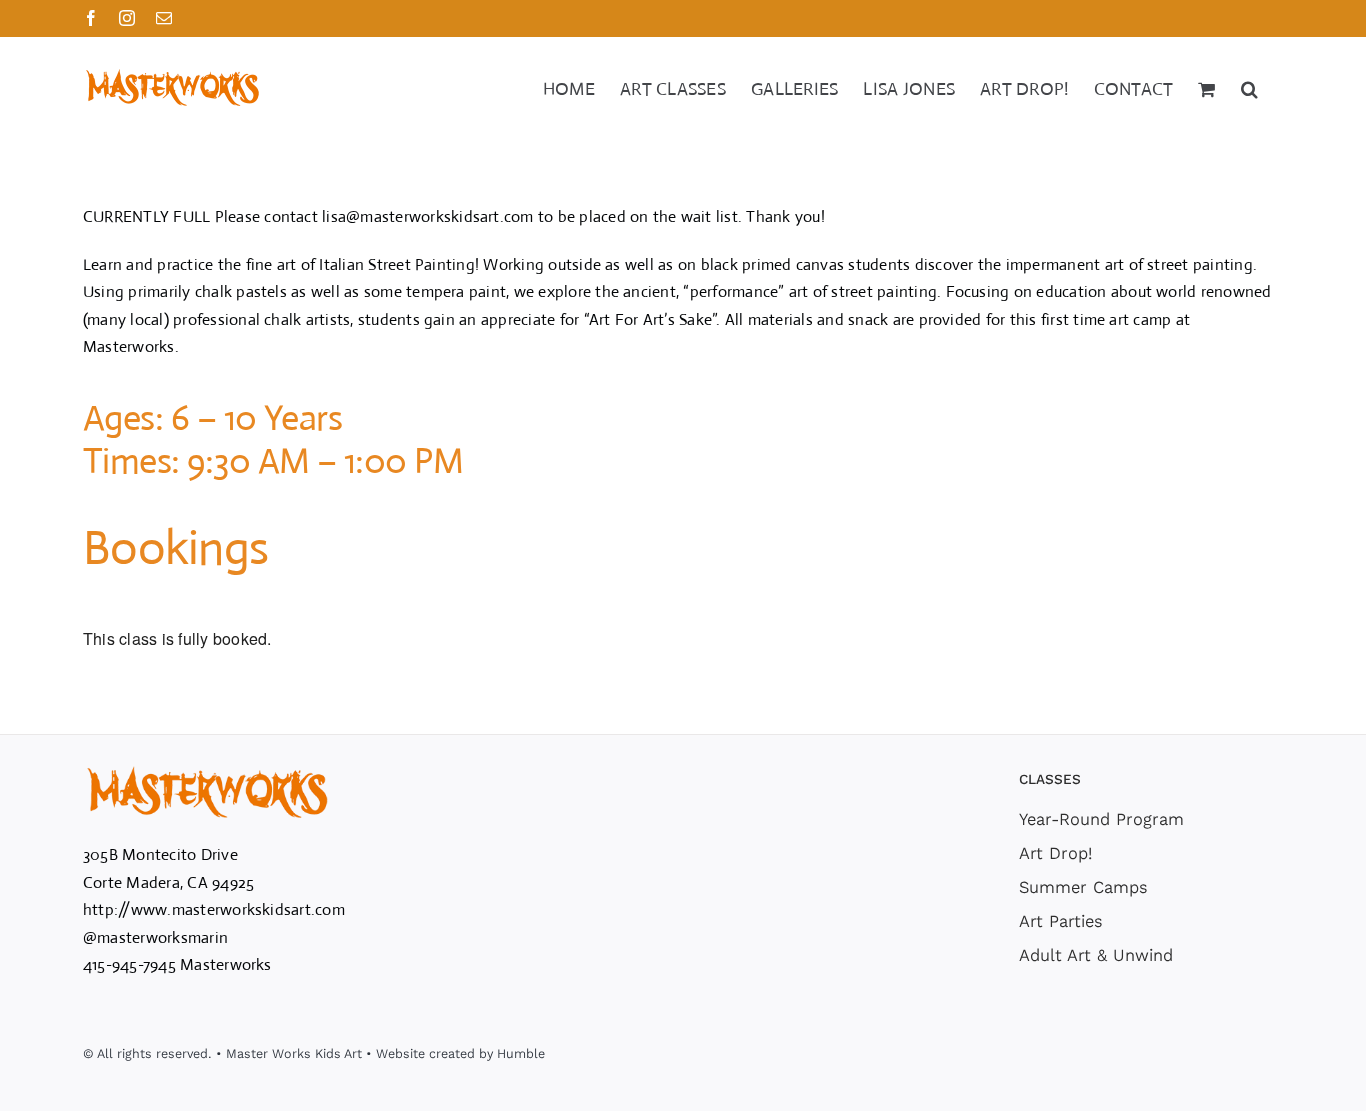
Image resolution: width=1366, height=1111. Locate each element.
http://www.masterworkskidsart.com (214, 909)
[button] (1249, 87)
